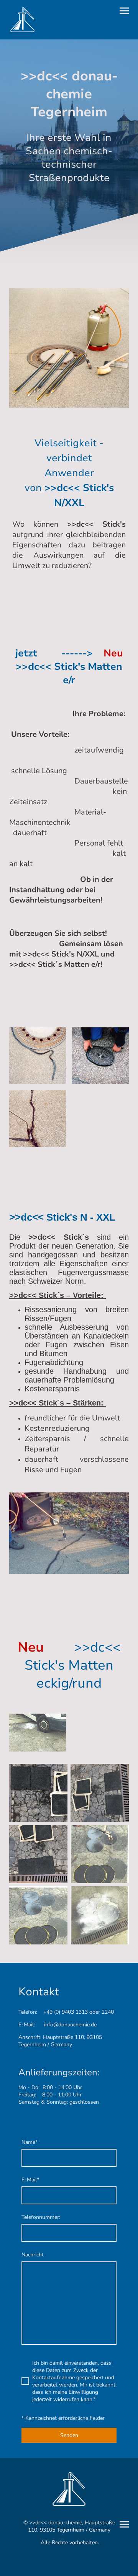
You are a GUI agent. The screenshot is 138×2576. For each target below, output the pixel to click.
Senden (69, 2435)
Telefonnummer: (41, 2217)
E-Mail (30, 2180)
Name (30, 2142)
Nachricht (33, 2255)
